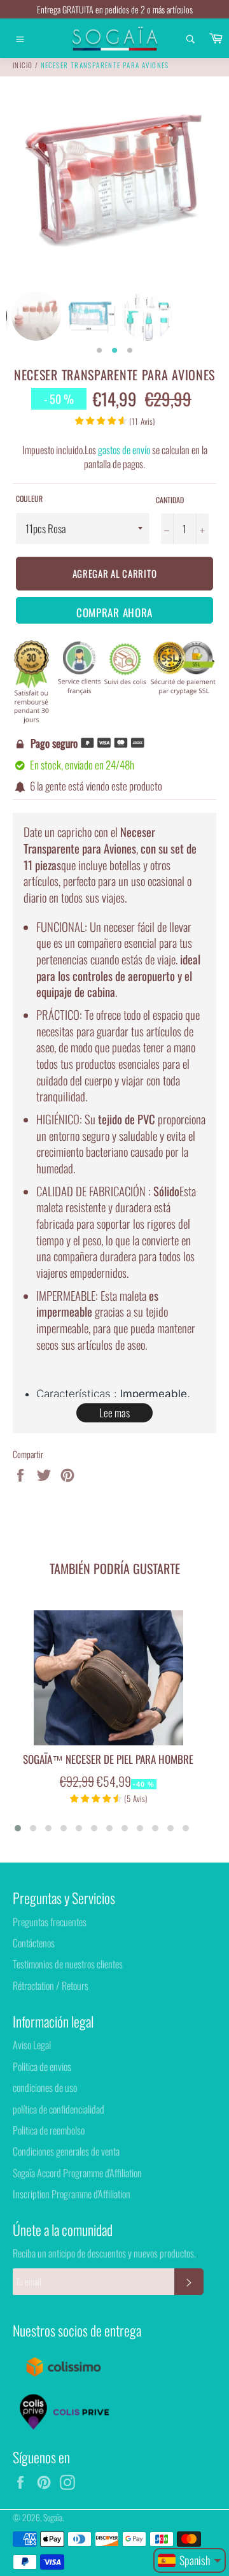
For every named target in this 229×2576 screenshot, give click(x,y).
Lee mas (114, 1413)
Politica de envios (42, 2066)
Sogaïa (53, 2517)
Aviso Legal (32, 2045)
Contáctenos (34, 1943)
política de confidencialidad (59, 2109)
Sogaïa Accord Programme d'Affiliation (77, 2173)
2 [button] (114, 351)
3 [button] (130, 351)
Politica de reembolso (49, 2130)
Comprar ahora (114, 612)
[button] (18, 1828)
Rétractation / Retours (51, 1986)
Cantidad (170, 500)
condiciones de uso (45, 2087)
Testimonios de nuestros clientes (68, 1964)
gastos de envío (124, 450)
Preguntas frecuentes (50, 1922)
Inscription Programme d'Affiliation (72, 2194)
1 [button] (99, 351)
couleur (29, 499)
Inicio (23, 65)
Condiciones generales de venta (66, 2151)
